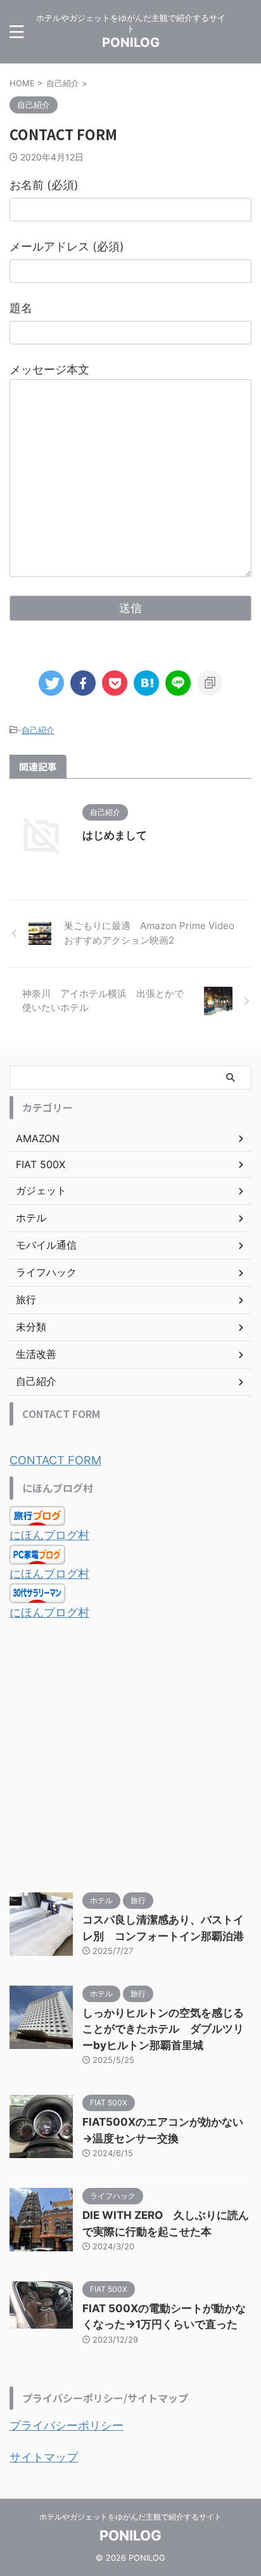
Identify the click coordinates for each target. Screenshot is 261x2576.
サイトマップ (44, 2457)
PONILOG (131, 42)
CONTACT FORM (55, 1460)
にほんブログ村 (49, 1535)
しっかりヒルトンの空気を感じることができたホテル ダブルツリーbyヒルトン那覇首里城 (163, 2029)
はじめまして (115, 835)
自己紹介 (38, 730)
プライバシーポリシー (67, 2425)
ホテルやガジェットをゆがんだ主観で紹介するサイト (130, 2517)
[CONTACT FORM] (146, 683)
